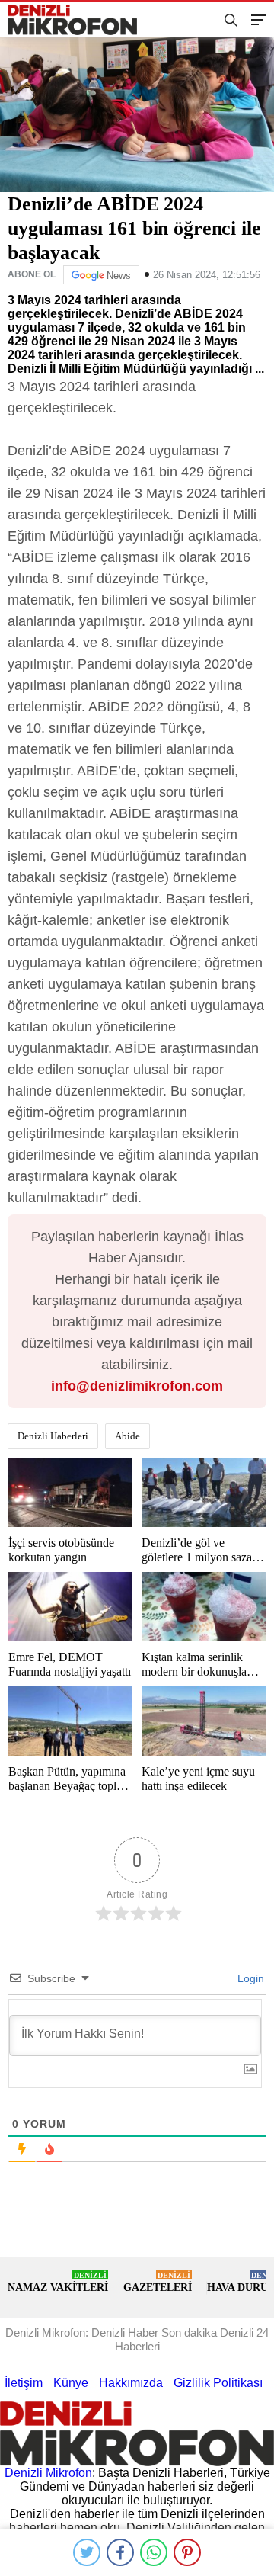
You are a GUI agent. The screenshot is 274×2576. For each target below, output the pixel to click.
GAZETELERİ (158, 2282)
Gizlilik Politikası (218, 2383)
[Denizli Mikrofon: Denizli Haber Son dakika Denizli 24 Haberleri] (78, 20)
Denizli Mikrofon (48, 2473)
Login (249, 1978)
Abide (127, 1436)
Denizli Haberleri (53, 1436)
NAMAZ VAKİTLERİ (58, 2282)
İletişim (24, 2383)
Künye (71, 2383)
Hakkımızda (131, 2383)
